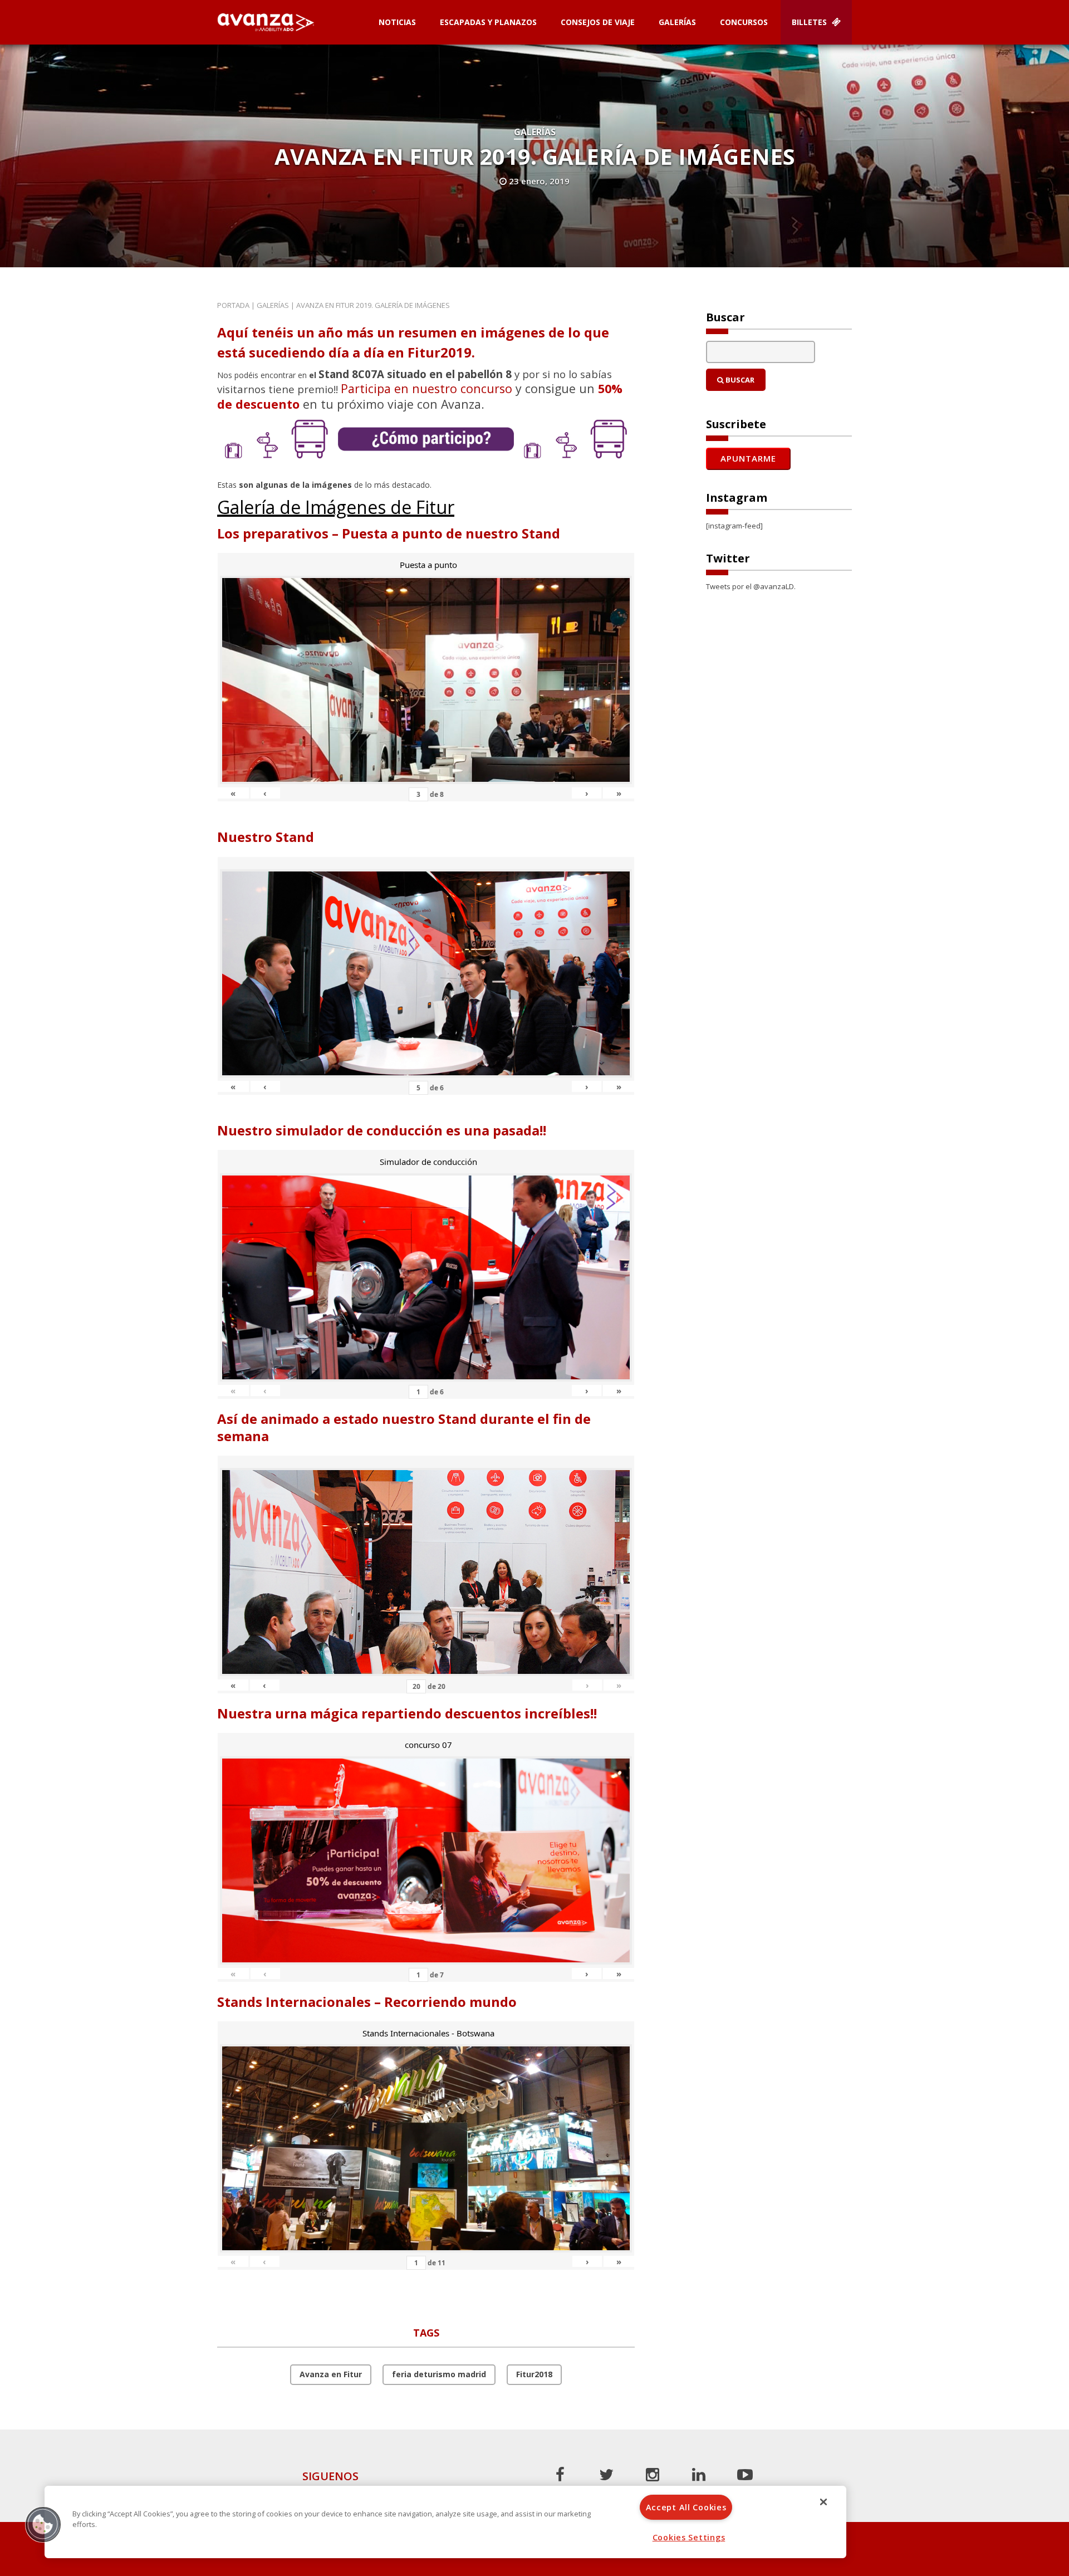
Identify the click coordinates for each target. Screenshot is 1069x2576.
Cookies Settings (689, 2537)
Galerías (677, 22)
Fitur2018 (534, 2374)
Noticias (397, 22)
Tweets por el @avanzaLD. (751, 586)
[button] (43, 2524)
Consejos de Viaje (598, 22)
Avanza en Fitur (331, 2374)
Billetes (810, 22)
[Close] (823, 2502)
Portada (233, 305)
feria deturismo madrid (439, 2374)
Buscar (739, 380)
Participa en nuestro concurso (426, 388)
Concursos (744, 22)
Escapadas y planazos (488, 22)
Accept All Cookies (686, 2507)
